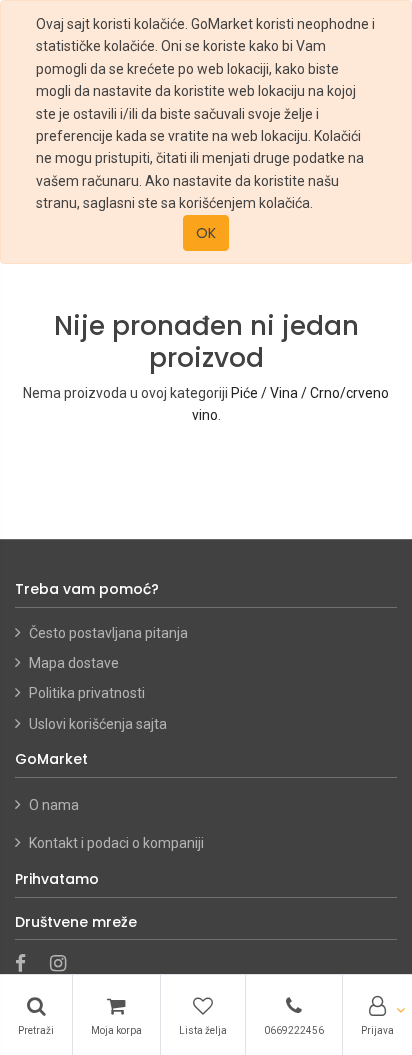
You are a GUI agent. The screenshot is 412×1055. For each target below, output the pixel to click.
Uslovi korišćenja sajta (98, 724)
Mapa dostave (74, 663)
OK (206, 233)
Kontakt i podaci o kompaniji (116, 843)
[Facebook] (27, 965)
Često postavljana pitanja (108, 633)
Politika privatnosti (87, 693)
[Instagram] (64, 965)
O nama (55, 805)
